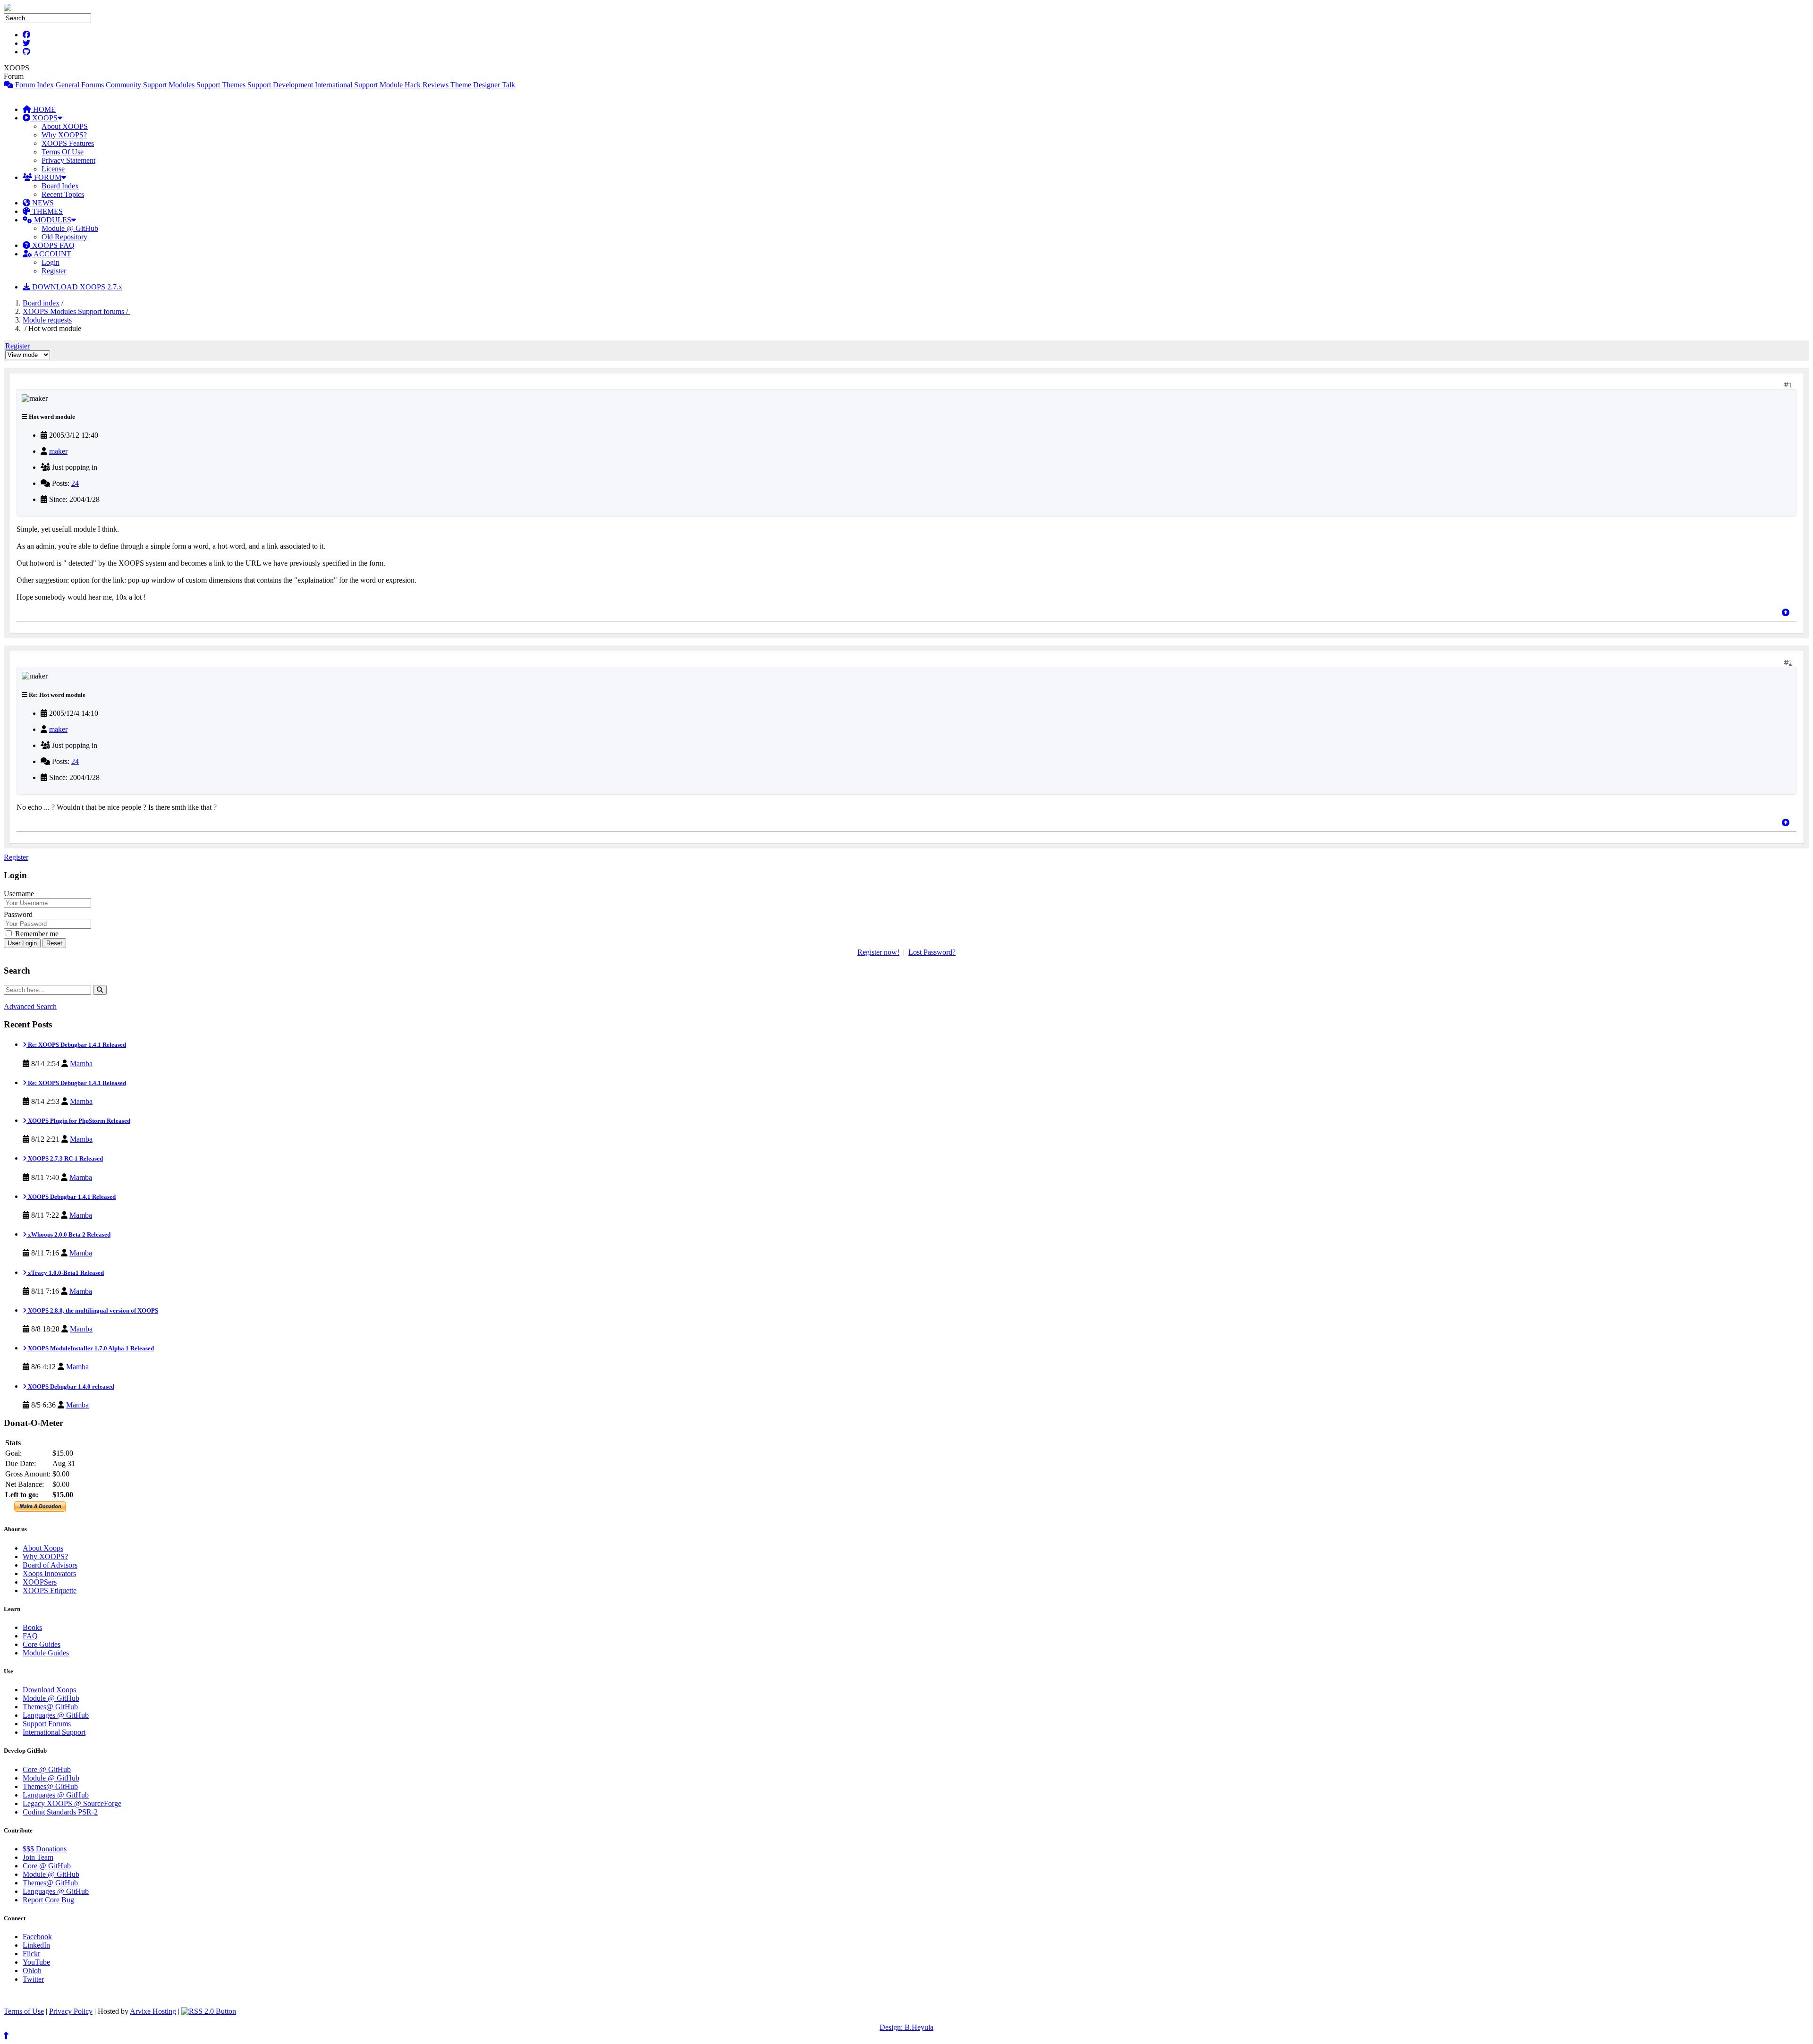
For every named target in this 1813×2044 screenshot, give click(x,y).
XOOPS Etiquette (50, 1590)
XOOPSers (40, 1582)
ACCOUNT (52, 254)
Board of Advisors (50, 1565)
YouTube (36, 1962)
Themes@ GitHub (50, 1707)
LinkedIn (36, 1945)
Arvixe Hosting (153, 2011)
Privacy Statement (68, 160)
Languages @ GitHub (56, 1715)
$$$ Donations (45, 1849)
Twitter (33, 1979)
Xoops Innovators (49, 1573)
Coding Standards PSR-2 (60, 1812)
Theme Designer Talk (483, 85)
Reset (54, 943)
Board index (41, 303)
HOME (43, 109)
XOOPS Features (68, 143)
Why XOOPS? (64, 135)
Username (19, 894)
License (53, 169)
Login (51, 262)
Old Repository (64, 237)
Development (293, 85)
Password (18, 914)
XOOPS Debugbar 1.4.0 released (70, 1387)
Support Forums (47, 1724)
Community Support (136, 85)
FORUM (47, 177)
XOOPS (44, 118)
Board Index (60, 186)
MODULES (52, 220)
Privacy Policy (71, 2011)
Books (32, 1627)
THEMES (47, 211)
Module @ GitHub (70, 228)
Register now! (878, 952)
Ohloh (32, 1971)
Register (54, 271)
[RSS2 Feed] (209, 2011)
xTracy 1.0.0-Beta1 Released (65, 1273)
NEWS (42, 203)
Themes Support (246, 85)
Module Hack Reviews (414, 85)
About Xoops (43, 1548)
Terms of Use (24, 2011)
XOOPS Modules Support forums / (76, 311)
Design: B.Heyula (906, 2027)
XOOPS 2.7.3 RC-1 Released (65, 1158)
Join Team (38, 1857)
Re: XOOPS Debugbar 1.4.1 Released (76, 1045)
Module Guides (46, 1653)
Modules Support (194, 85)
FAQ (30, 1636)
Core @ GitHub (47, 1769)
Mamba (81, 1064)
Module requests (47, 320)
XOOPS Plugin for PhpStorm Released (78, 1121)
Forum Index (34, 85)
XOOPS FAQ (52, 245)
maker (58, 451)
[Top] (1786, 613)
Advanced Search (30, 1006)
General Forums (80, 85)
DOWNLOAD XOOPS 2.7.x (76, 287)
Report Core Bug (48, 1900)
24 (75, 483)
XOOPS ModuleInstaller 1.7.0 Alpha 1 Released (90, 1348)
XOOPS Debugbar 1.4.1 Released (71, 1197)
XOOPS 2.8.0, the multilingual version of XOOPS (92, 1310)
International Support (346, 85)
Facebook (37, 1937)
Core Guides (42, 1644)
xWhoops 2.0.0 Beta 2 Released (68, 1234)
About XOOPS (65, 126)
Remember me (36, 934)
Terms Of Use (63, 152)
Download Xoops (49, 1690)
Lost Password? (932, 952)
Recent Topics (63, 194)
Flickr (31, 1954)
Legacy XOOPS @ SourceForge (72, 1803)
